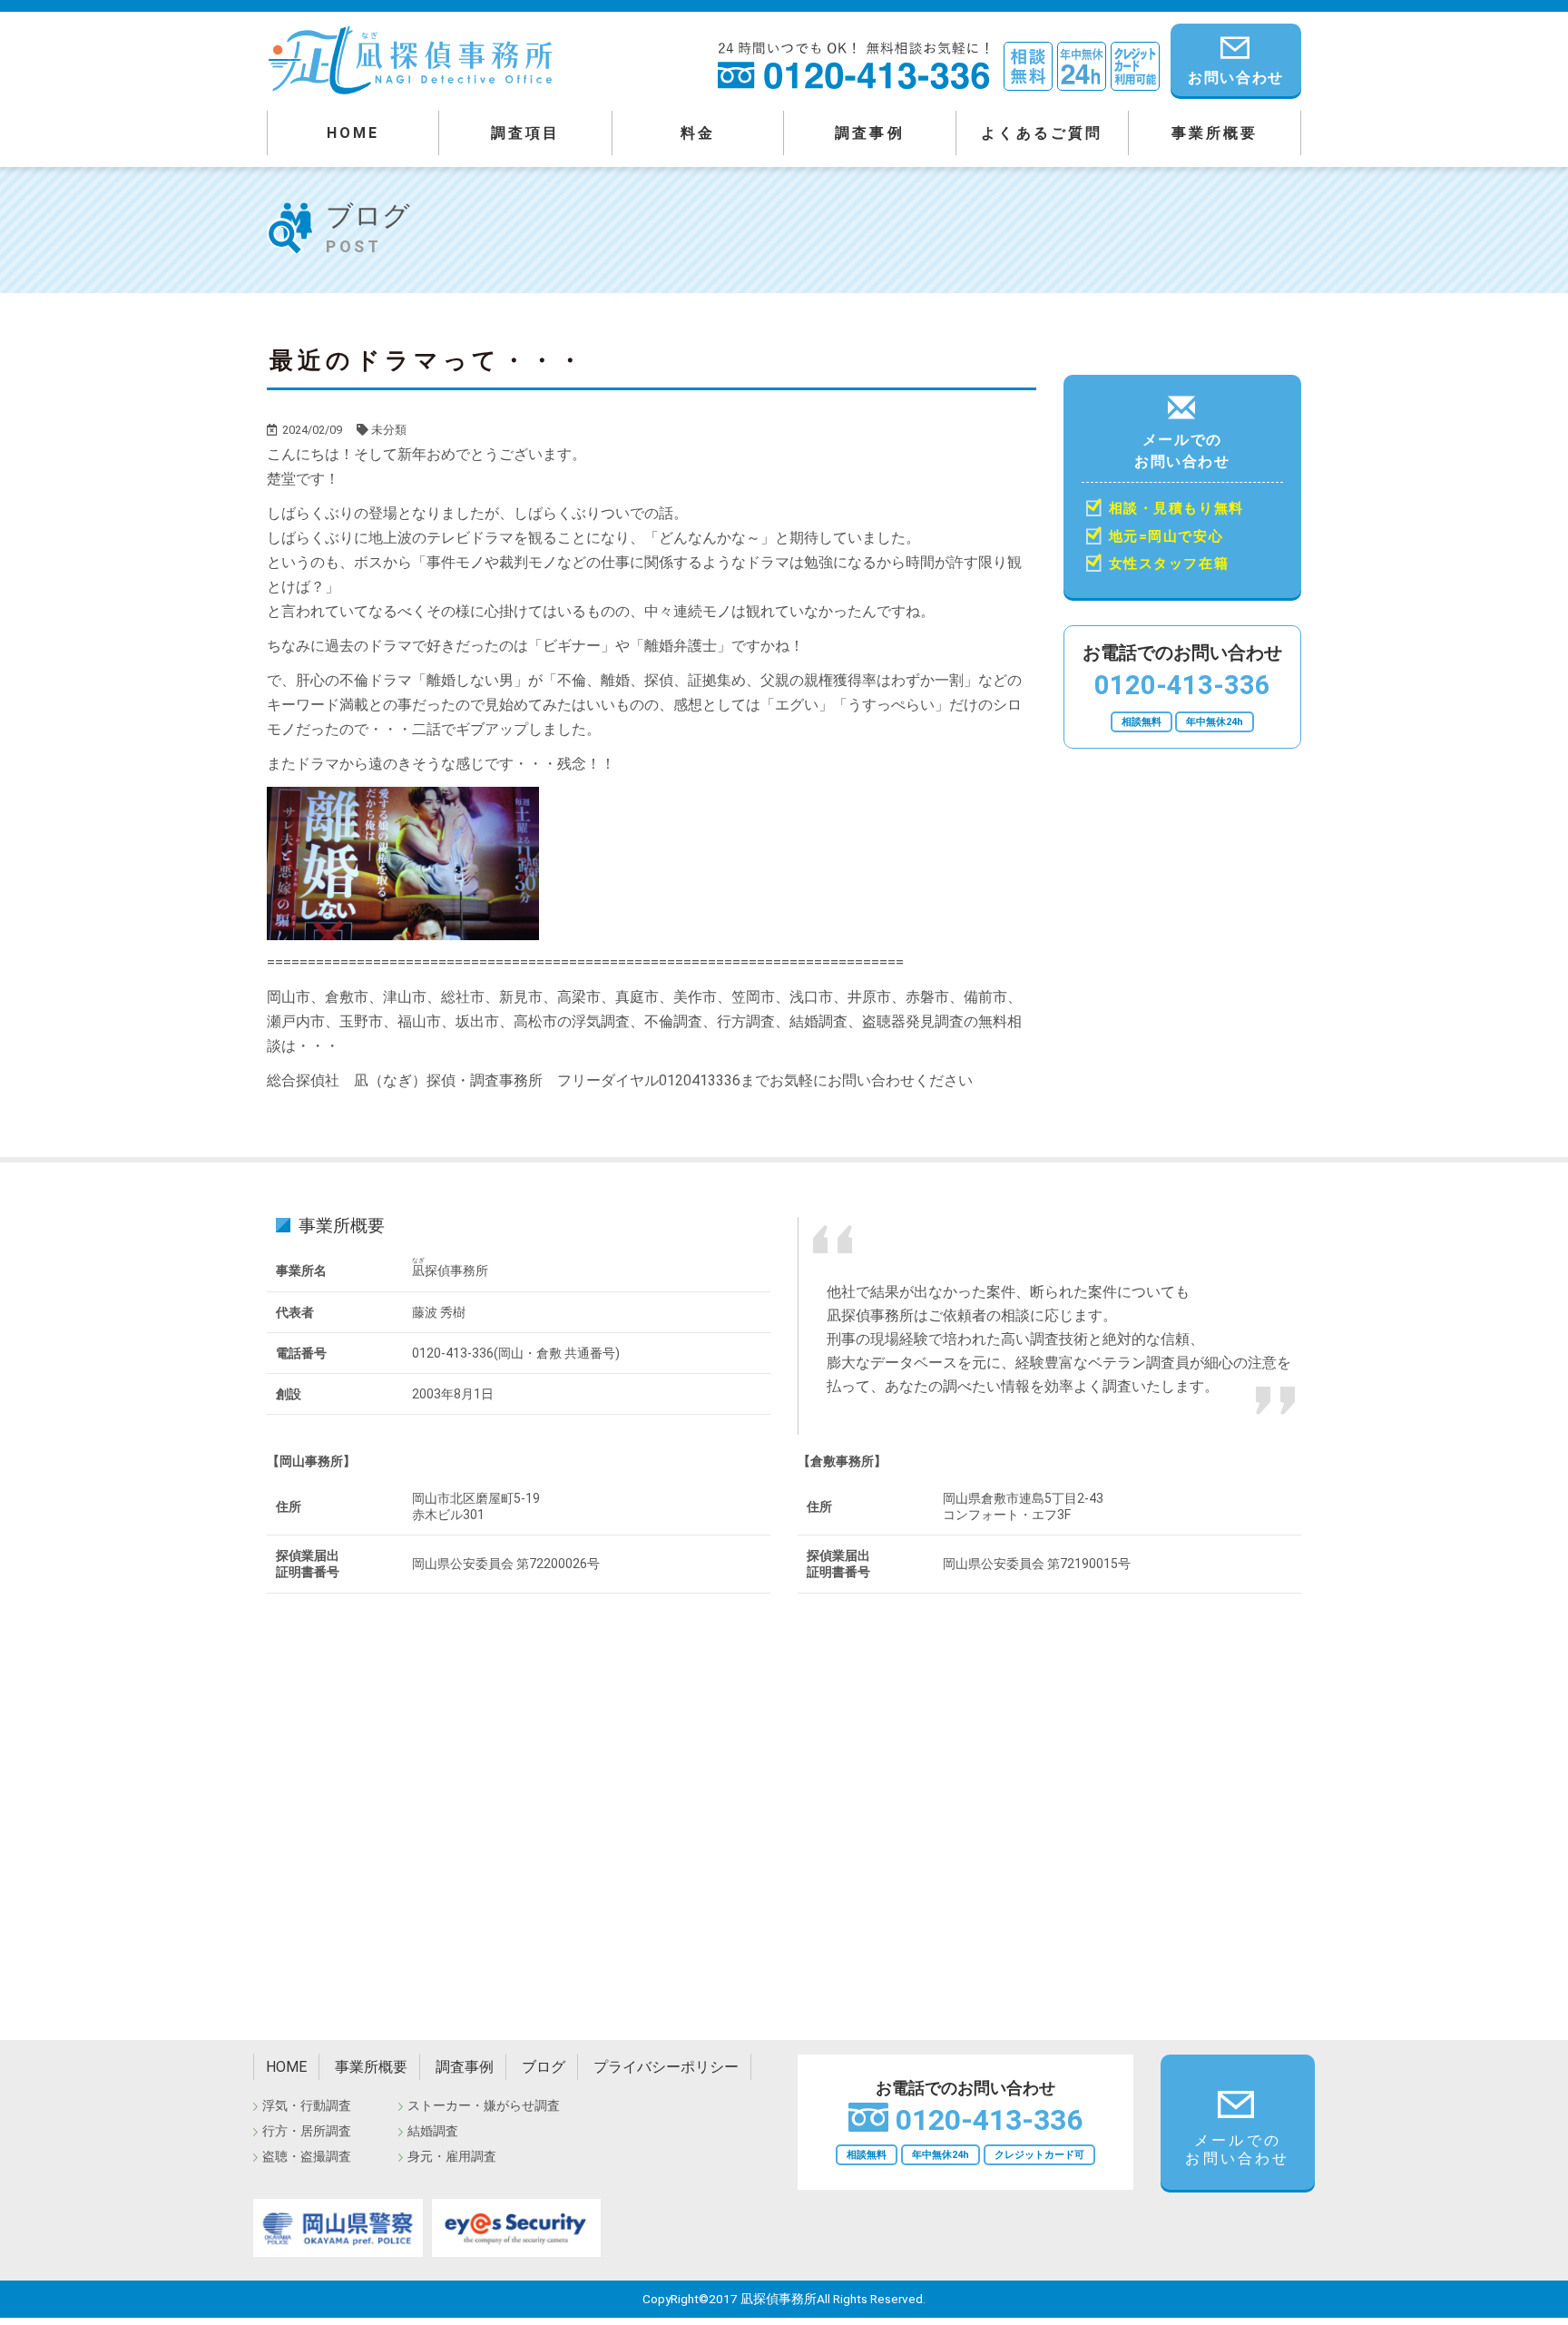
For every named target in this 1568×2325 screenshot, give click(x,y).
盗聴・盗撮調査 (307, 2156)
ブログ (544, 2067)
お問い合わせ (1236, 78)
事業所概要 (1215, 133)
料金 (698, 133)
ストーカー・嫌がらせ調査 (484, 2105)
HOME (353, 133)
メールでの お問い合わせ (1176, 501)
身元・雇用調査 (452, 2156)
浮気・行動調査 (307, 2105)
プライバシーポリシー (666, 2067)
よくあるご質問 (1042, 133)
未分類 (389, 430)
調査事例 (870, 133)
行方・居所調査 (307, 2131)
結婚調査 (433, 2131)
